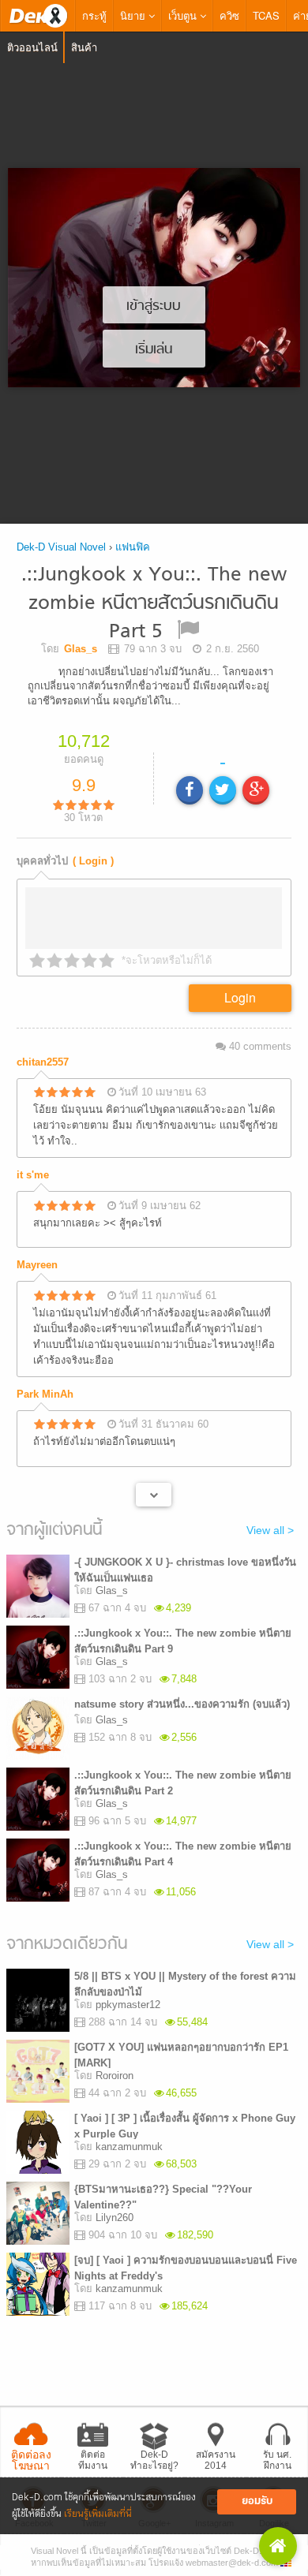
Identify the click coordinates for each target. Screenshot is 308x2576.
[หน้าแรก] (38, 16)
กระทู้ (94, 15)
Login (240, 997)
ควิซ (229, 15)
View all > (270, 1530)
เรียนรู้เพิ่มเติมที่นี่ (98, 2514)
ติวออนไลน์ (32, 47)
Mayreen (37, 1265)
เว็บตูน (184, 15)
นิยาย (134, 15)
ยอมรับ (257, 2501)
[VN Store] (278, 2546)
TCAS (266, 15)
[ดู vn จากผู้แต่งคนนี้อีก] (154, 1495)
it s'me (33, 1175)
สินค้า (84, 47)
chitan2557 (43, 1062)
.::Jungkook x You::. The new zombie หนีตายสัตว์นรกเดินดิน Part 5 (154, 604)
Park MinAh (45, 1394)
